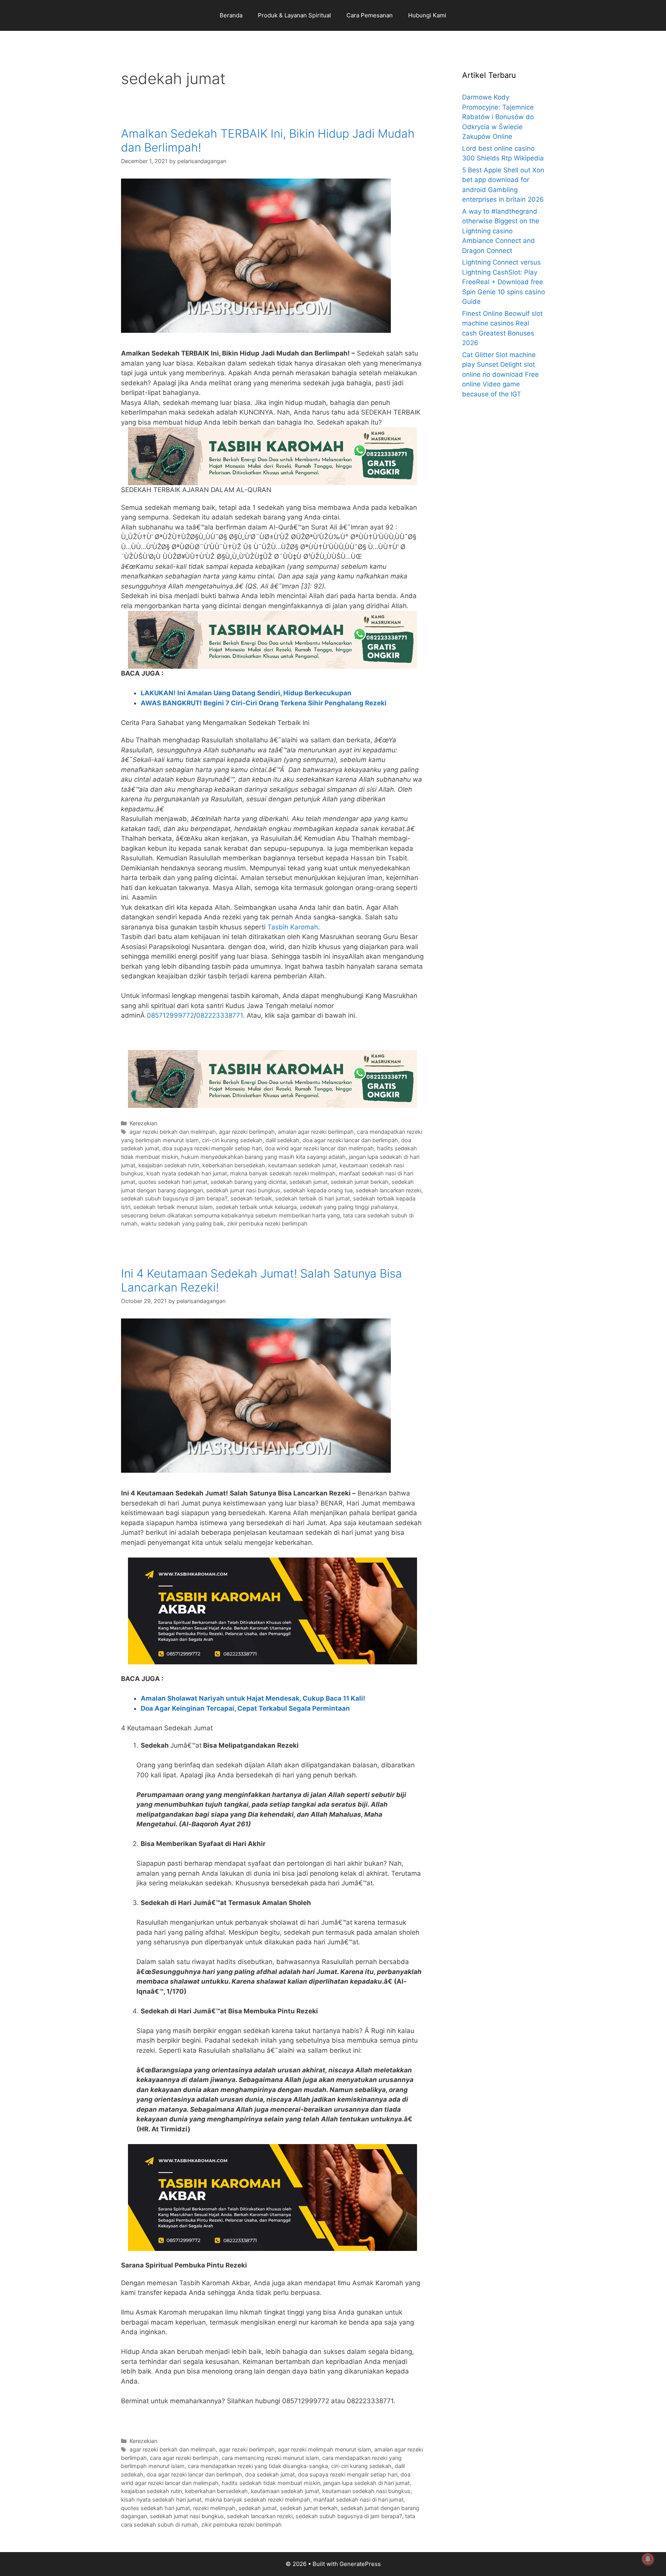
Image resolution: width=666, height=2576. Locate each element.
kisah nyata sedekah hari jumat (187, 1173)
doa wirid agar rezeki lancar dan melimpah (319, 1148)
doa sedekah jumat (270, 2474)
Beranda (231, 15)
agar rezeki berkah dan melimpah (173, 1132)
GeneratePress (360, 2564)
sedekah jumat (309, 1182)
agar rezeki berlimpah (247, 1132)
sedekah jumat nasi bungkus (243, 1190)
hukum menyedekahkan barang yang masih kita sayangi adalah (263, 1157)
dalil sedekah (283, 1140)
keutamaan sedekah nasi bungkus (366, 2491)
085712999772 (170, 1015)
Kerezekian (143, 1123)
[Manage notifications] (648, 2559)
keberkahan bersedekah (234, 1165)
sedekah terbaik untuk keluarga (256, 1207)
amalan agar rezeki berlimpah (316, 1132)
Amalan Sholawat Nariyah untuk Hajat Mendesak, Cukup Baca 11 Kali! (253, 1698)
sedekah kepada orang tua (318, 1190)
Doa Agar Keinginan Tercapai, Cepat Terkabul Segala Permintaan (245, 1708)
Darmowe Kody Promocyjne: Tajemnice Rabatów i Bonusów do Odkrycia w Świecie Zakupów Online (498, 117)
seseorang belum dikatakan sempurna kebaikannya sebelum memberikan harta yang (230, 1215)
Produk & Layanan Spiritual (294, 15)
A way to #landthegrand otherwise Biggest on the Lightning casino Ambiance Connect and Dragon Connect (501, 231)
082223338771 (219, 1015)
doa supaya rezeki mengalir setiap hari (212, 1148)
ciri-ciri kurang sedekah (232, 1140)
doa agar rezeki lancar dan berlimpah (350, 1140)
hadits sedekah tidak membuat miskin (271, 2483)
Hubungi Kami (427, 15)
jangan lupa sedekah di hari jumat (367, 2483)
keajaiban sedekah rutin (169, 1165)
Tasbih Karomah (293, 927)
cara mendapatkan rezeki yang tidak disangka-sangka (258, 2466)
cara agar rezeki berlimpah (184, 2458)
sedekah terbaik (251, 1198)
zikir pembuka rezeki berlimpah (267, 1223)
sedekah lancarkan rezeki (388, 1190)
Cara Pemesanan (370, 15)
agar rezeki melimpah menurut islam (325, 2449)
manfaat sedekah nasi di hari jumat (358, 2499)
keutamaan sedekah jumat (302, 1165)
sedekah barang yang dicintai (248, 1182)
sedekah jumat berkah (360, 1182)
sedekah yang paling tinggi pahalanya (349, 1207)
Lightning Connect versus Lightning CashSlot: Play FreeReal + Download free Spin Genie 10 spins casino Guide (504, 282)
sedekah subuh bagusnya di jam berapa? (174, 1198)
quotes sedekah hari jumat (173, 1182)
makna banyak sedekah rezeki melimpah (283, 1173)
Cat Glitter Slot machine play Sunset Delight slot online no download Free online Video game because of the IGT (500, 374)
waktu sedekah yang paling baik (182, 1223)
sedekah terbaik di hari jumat (313, 1198)
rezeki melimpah (214, 2508)
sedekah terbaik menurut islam (173, 1207)
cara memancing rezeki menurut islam (270, 2458)
